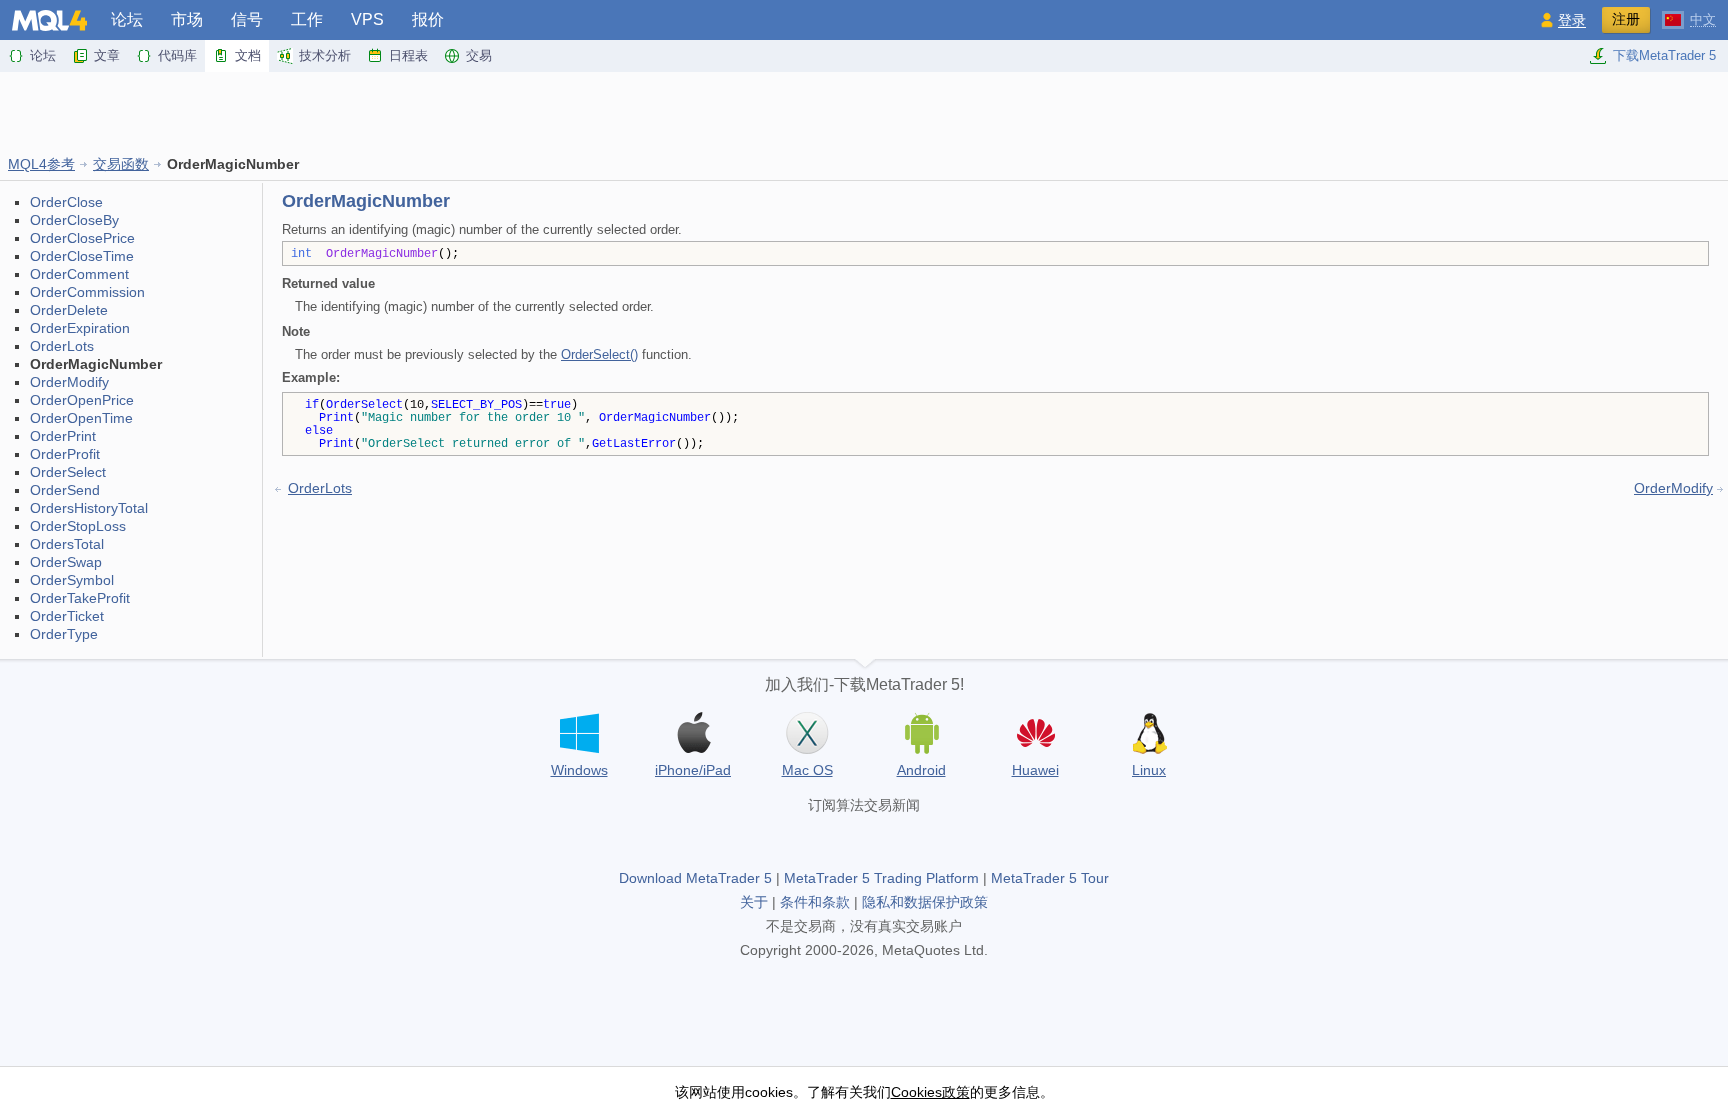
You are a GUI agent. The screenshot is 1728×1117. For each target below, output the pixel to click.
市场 (187, 19)
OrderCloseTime (82, 256)
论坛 (127, 19)
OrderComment (79, 274)
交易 (479, 55)
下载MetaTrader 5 (1664, 55)
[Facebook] (800, 839)
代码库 (177, 55)
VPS (367, 19)
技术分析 (325, 55)
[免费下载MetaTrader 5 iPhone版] (693, 733)
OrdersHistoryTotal (89, 508)
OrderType (64, 634)
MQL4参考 (41, 164)
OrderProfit (65, 454)
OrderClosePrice (82, 238)
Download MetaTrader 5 (695, 878)
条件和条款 (815, 902)
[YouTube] (896, 839)
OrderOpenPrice (82, 400)
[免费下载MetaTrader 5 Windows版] (579, 733)
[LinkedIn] (928, 839)
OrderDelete (69, 310)
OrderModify (69, 382)
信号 (247, 19)
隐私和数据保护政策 (925, 902)
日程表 (408, 55)
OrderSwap (66, 562)
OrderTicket (67, 616)
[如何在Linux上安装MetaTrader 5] (1149, 733)
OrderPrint (63, 436)
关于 (754, 902)
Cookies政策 (930, 1092)
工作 (307, 19)
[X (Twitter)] (864, 839)
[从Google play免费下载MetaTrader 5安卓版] (921, 733)
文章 (107, 55)
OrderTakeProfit (80, 598)
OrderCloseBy (74, 220)
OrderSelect (68, 472)
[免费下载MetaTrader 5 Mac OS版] (807, 733)
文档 (248, 55)
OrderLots (62, 346)
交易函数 (121, 164)
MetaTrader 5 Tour (1050, 878)
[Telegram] (832, 839)
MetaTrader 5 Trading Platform (881, 878)
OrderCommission (87, 292)
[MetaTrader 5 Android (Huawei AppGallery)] (1035, 735)
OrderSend (65, 490)
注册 (1626, 19)
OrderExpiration (80, 328)
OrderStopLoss (78, 526)
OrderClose (66, 202)
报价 (428, 19)
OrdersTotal (67, 544)
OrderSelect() (599, 354)
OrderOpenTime (81, 418)
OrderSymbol (72, 580)
